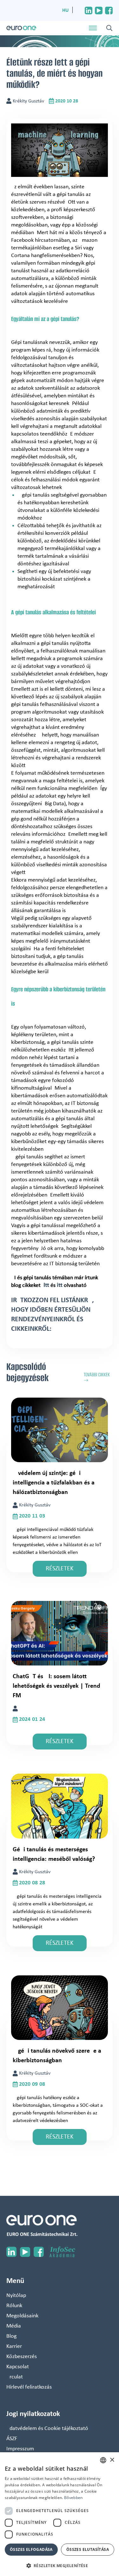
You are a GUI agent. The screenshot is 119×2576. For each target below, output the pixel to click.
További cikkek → (97, 1378)
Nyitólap (16, 2296)
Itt (46, 1285)
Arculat (15, 2377)
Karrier (14, 2346)
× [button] (112, 2460)
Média (14, 2326)
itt (60, 1285)
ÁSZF (12, 2439)
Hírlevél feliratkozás (29, 2387)
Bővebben (73, 2498)
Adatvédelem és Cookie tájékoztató (47, 2429)
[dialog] (60, 2514)
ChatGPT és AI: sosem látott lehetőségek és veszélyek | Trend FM (56, 1686)
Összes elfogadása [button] (31, 2549)
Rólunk (14, 2306)
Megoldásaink (22, 2316)
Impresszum (20, 2449)
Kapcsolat (18, 2367)
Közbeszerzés (22, 2357)
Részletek (60, 1569)
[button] (60, 2566)
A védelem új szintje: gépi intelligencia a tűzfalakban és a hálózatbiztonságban (54, 1483)
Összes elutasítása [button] (88, 2549)
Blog (11, 2336)
